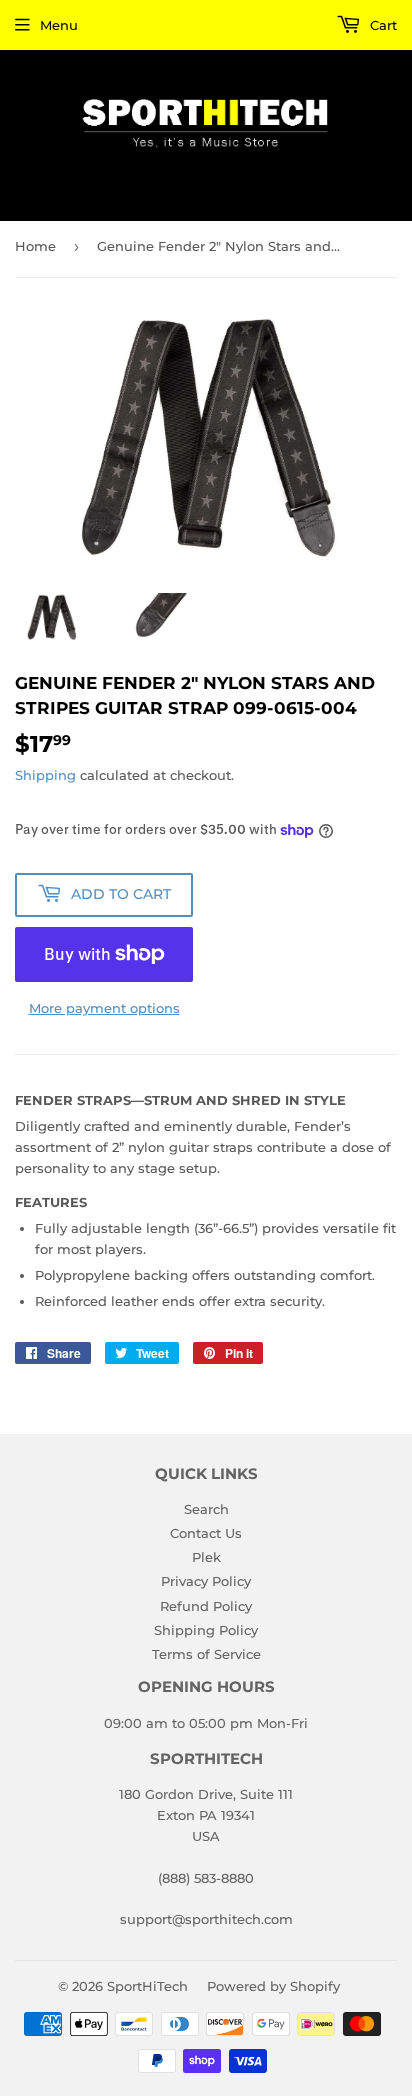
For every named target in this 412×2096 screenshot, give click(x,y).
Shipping (45, 775)
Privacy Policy (206, 1581)
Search (206, 1509)
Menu (59, 25)
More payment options (104, 1008)
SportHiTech (147, 1986)
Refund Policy (206, 1606)
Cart (381, 25)
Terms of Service (206, 1654)
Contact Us (206, 1533)
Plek (206, 1557)
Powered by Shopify (273, 1986)
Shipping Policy (206, 1630)
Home (35, 246)
